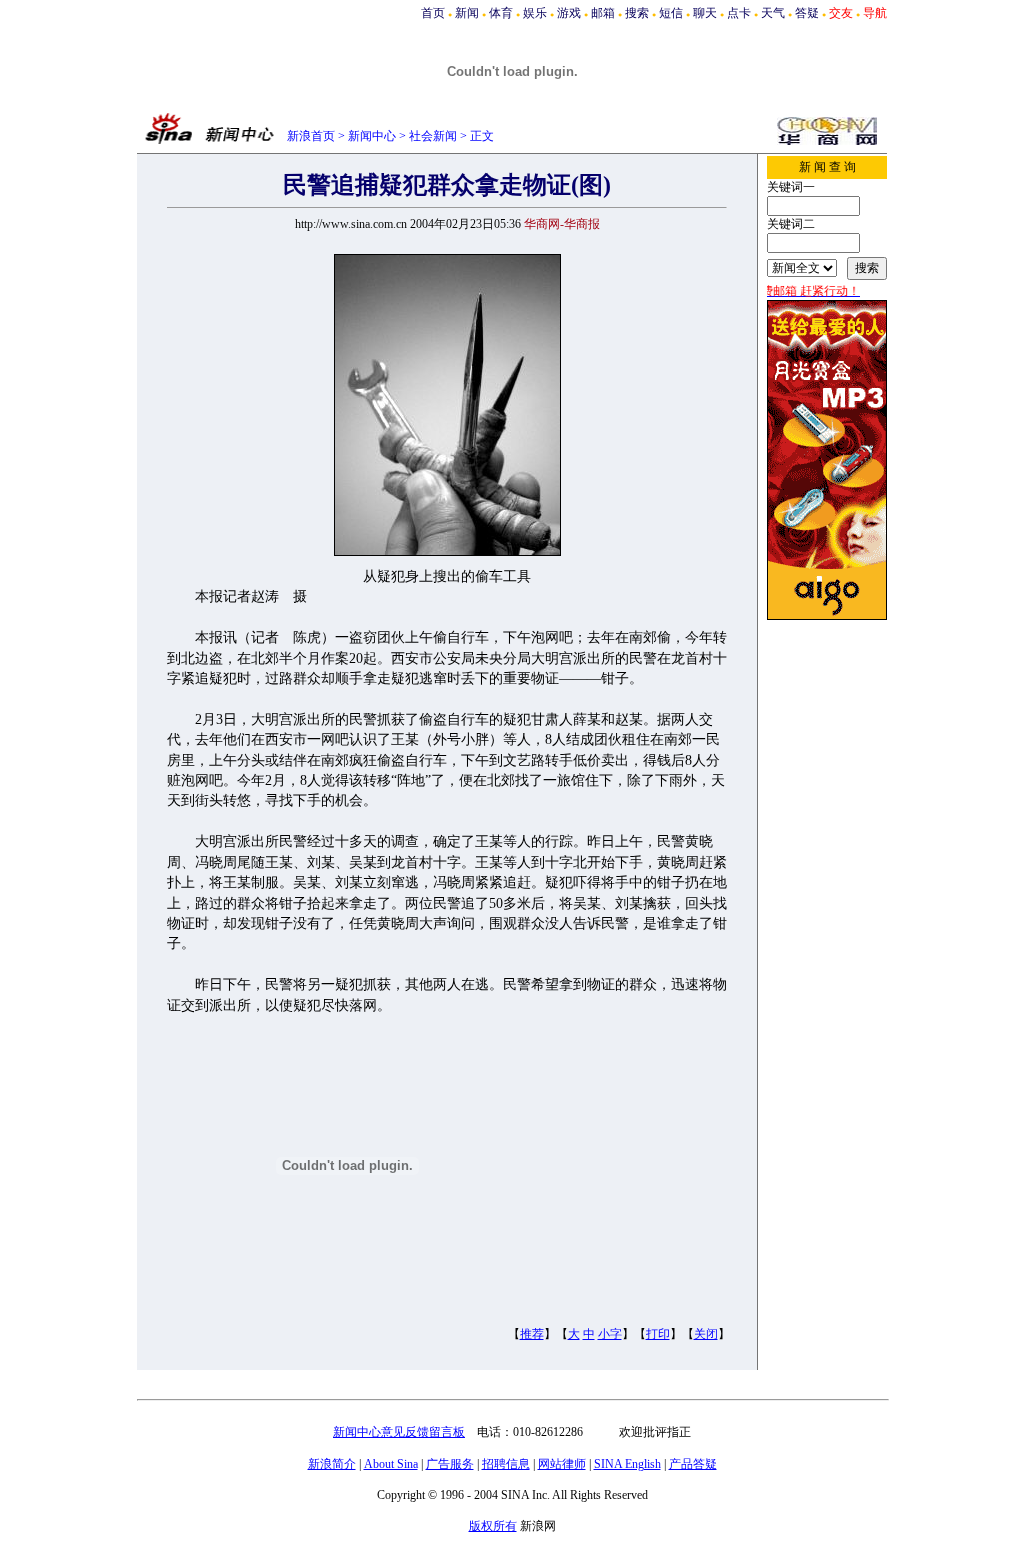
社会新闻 (433, 136)
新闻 (467, 13)
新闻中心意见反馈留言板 (399, 1432)
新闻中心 (372, 136)
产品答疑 (693, 1464)
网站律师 (562, 1464)
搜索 (637, 13)
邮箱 (603, 13)
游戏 (569, 13)
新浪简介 (332, 1464)
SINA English (627, 1464)
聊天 (705, 13)
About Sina (391, 1464)
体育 (501, 13)
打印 (658, 1334)
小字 (610, 1334)
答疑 (807, 13)
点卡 (739, 13)
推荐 (532, 1334)
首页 (433, 13)
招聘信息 (506, 1464)
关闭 (706, 1334)
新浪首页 (311, 136)
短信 (671, 13)
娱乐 (535, 13)
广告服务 (450, 1464)
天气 (773, 13)
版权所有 (493, 1526)
